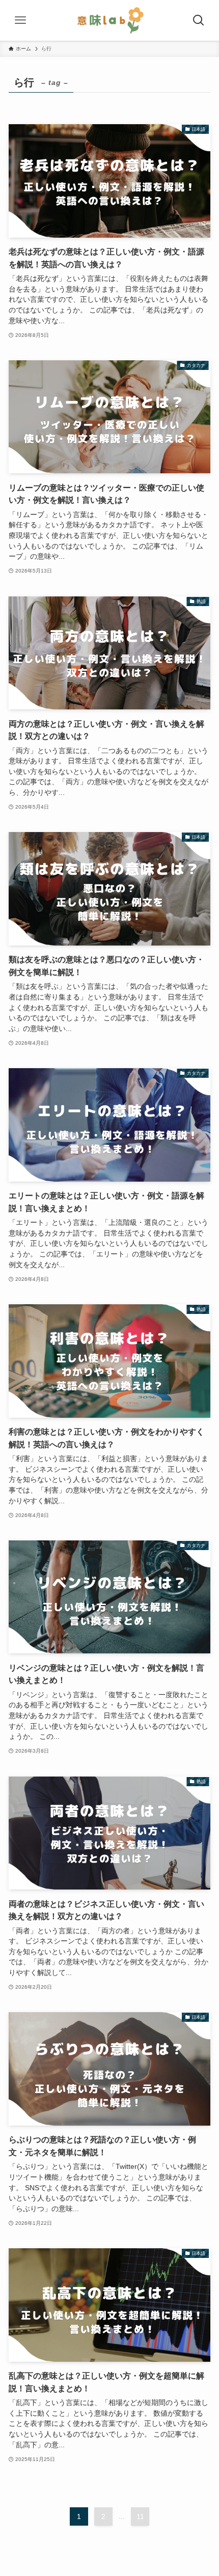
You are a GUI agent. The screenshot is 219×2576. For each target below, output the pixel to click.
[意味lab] (109, 20)
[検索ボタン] (199, 20)
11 (140, 2516)
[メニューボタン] (20, 20)
